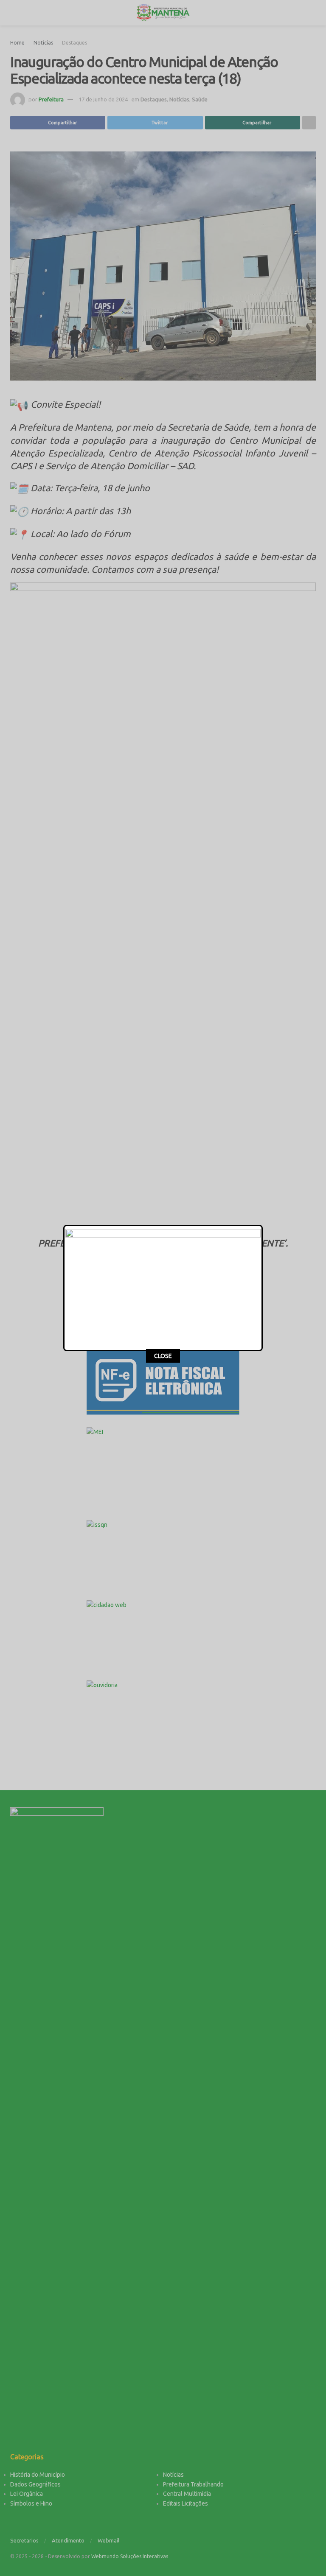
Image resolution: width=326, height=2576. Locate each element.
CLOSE (163, 1356)
